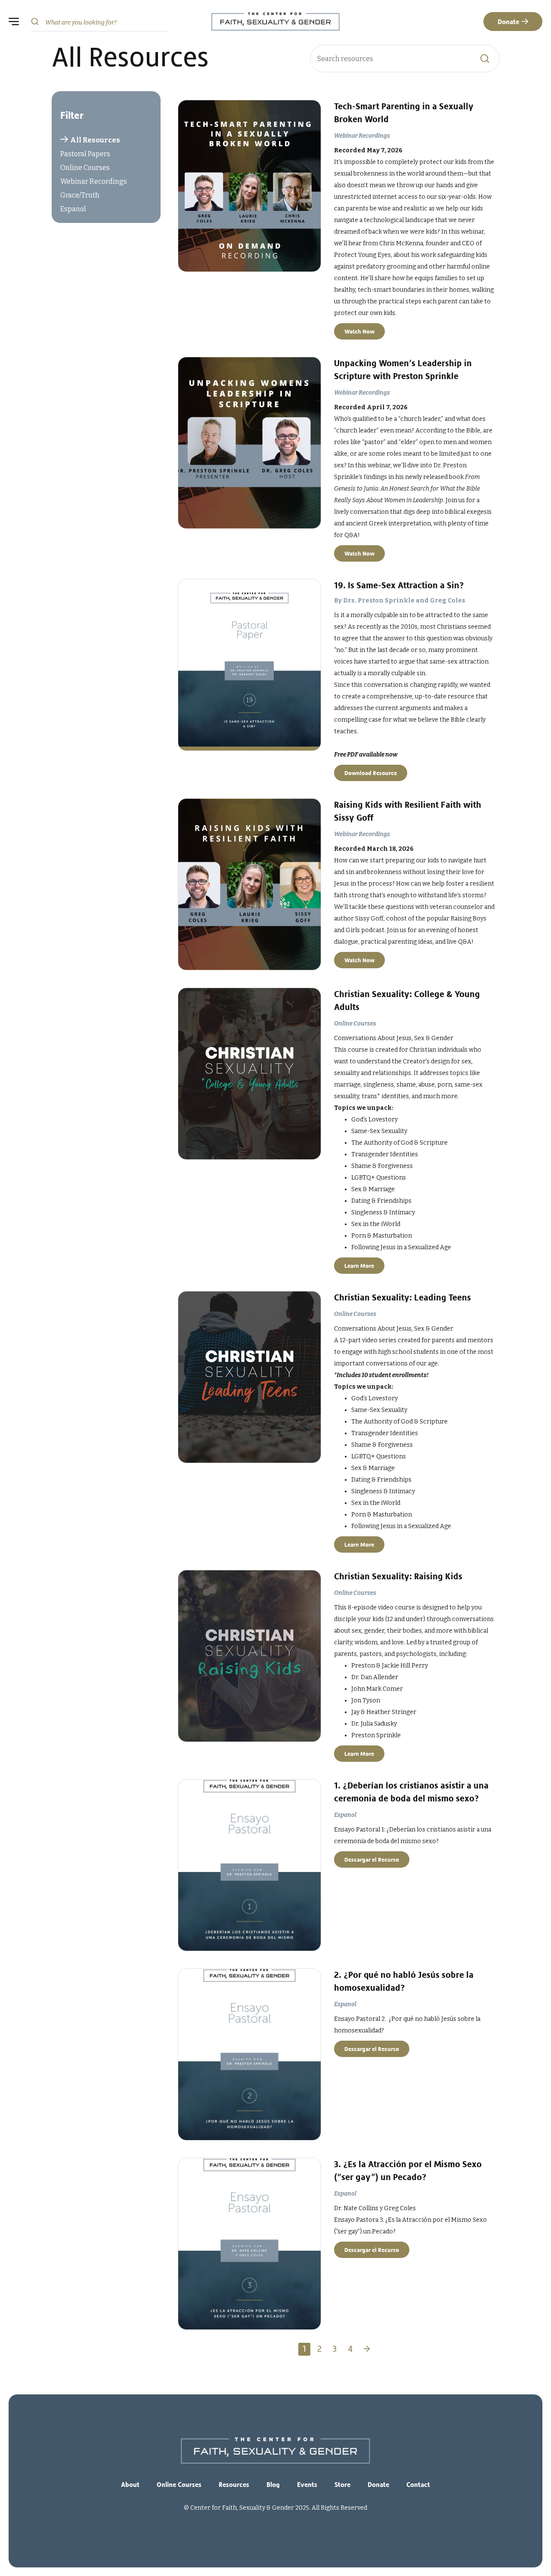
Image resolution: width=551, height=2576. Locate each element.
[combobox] (100, 22)
